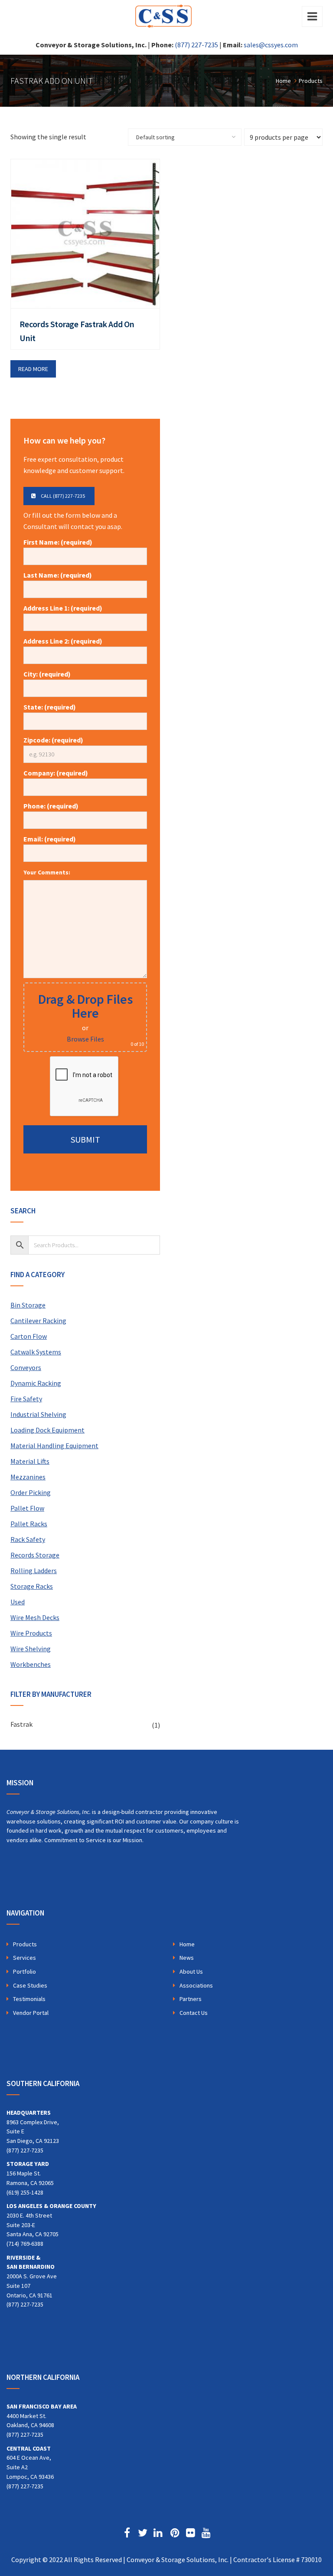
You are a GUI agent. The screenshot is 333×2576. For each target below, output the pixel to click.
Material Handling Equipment (54, 1446)
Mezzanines (28, 1477)
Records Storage (35, 1555)
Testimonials (29, 1999)
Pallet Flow (27, 1508)
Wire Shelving (31, 1649)
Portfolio (24, 1971)
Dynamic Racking (36, 1383)
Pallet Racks (29, 1524)
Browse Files (85, 1039)
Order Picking (31, 1492)
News (187, 1958)
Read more (33, 369)
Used (18, 1602)
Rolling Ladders (34, 1571)
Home (187, 1944)
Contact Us (194, 2013)
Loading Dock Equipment (47, 1430)
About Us (191, 1971)
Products (25, 1944)
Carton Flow (29, 1336)
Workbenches (31, 1664)
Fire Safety (26, 1399)
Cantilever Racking (38, 1321)
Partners (191, 1999)
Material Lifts (30, 1461)
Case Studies (30, 1985)
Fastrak (21, 1724)
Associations (196, 1985)
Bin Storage (28, 1305)
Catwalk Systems (36, 1352)
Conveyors (26, 1367)
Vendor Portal (31, 2013)
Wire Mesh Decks (35, 1617)
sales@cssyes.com (271, 45)
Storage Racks (32, 1586)
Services (24, 1958)
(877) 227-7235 (196, 45)
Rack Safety (28, 1539)
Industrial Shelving (38, 1414)
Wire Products (31, 1633)
